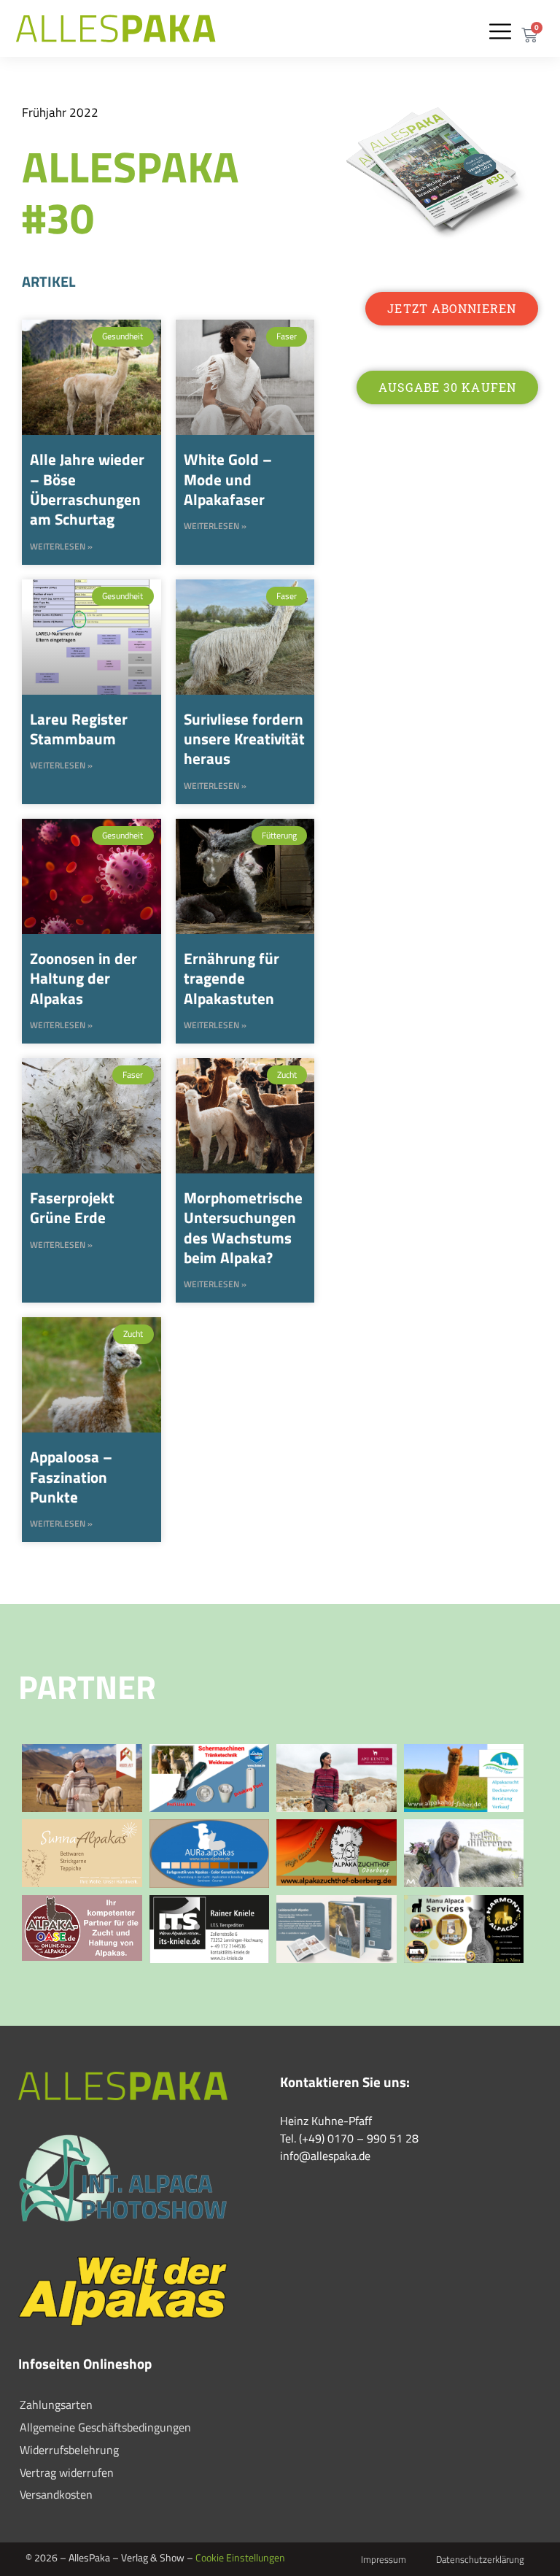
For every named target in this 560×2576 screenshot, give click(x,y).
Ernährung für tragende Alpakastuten (232, 978)
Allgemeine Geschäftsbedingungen (105, 2427)
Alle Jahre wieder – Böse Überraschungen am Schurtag (87, 489)
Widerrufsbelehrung (69, 2450)
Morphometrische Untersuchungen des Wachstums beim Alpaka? (243, 1227)
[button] (500, 31)
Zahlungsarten (56, 2405)
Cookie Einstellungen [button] (240, 2557)
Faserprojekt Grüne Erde (72, 1207)
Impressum (384, 2559)
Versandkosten (56, 2494)
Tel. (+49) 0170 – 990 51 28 (349, 2138)
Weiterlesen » (61, 547)
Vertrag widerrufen (67, 2472)
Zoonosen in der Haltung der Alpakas (83, 978)
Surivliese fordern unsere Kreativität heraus (244, 739)
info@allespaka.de (325, 2156)
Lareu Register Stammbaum (79, 729)
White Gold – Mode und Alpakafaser (228, 479)
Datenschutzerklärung (480, 2559)
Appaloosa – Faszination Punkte (71, 1477)
